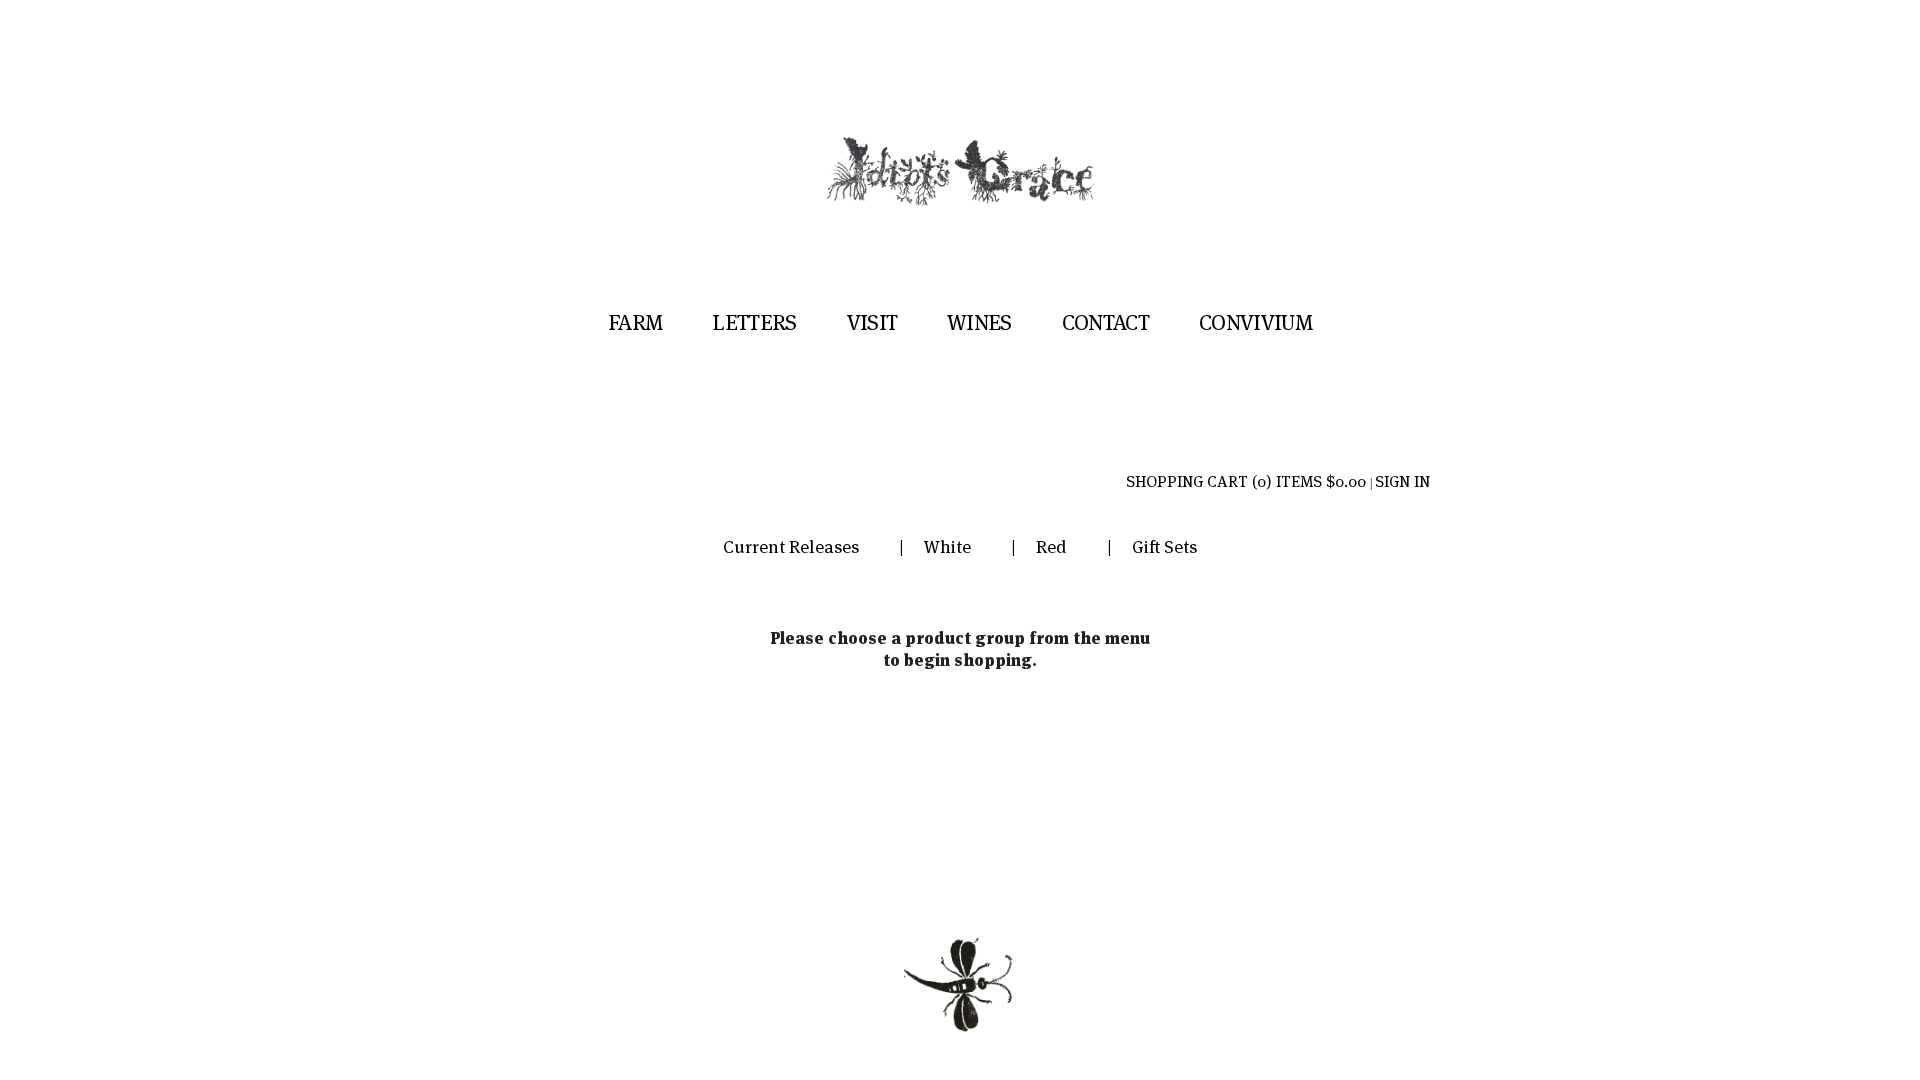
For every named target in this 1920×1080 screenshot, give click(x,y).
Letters (754, 322)
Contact (1105, 322)
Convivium (1255, 322)
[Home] (960, 217)
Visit (872, 322)
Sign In (1402, 481)
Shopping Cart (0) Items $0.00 (1246, 481)
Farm (635, 322)
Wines (979, 322)
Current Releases (791, 546)
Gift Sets (1164, 546)
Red (1051, 546)
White (947, 546)
